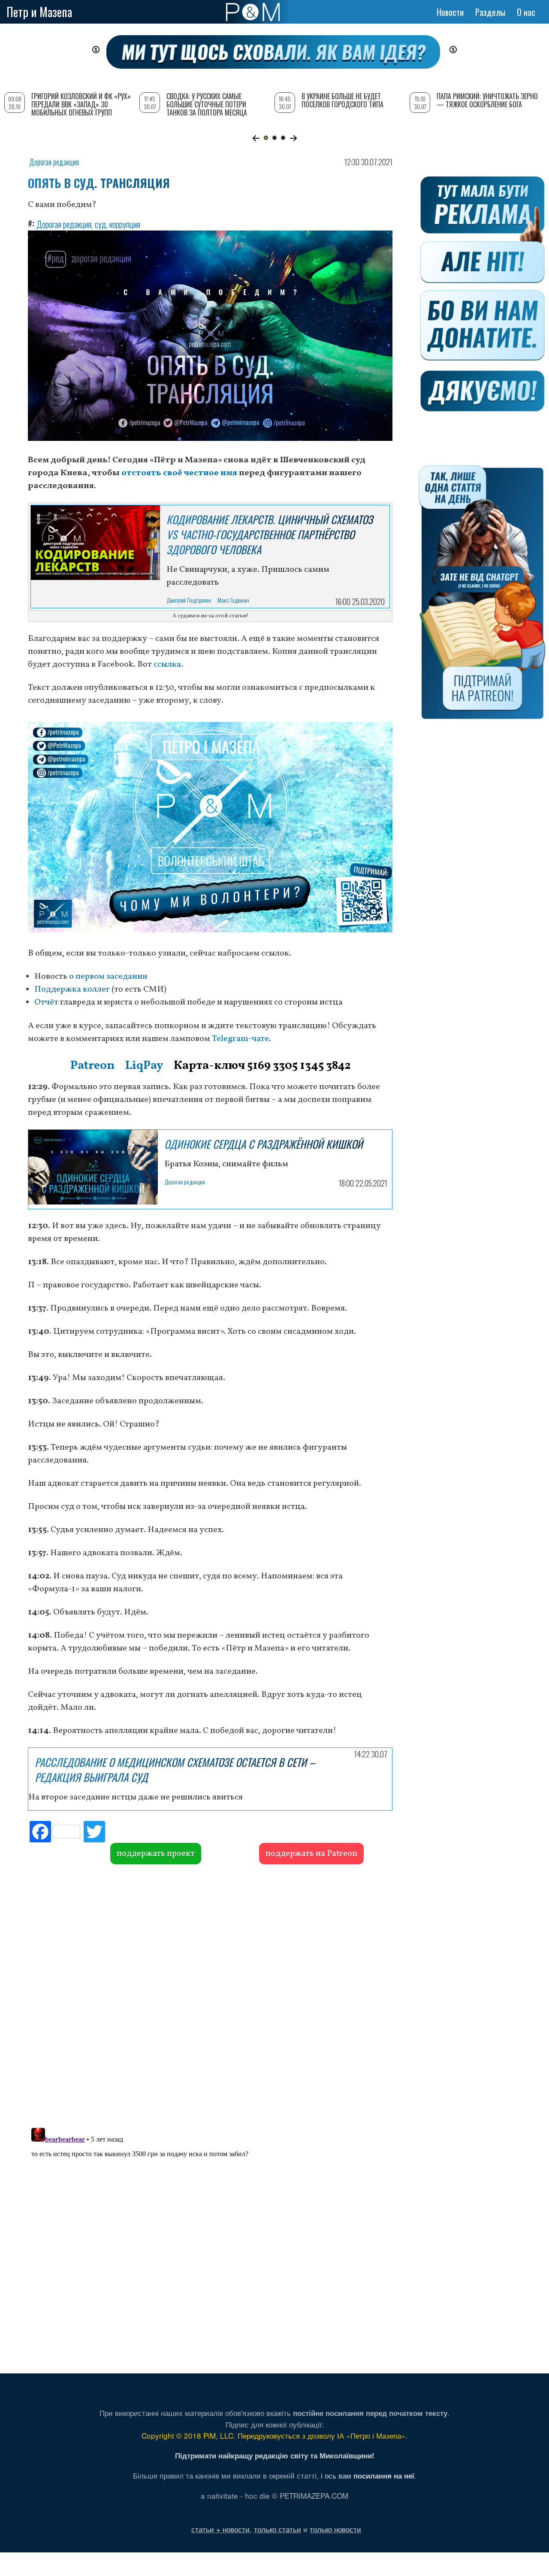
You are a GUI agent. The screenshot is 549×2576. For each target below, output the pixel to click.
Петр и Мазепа (39, 12)
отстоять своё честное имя (180, 473)
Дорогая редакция (54, 162)
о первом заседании (108, 977)
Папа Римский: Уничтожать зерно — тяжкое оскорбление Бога (487, 100)
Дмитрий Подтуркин (189, 600)
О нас (526, 12)
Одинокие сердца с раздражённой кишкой (264, 1144)
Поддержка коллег (72, 989)
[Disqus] (210, 1995)
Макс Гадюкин (233, 600)
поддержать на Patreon (311, 1854)
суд (100, 224)
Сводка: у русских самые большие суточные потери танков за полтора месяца (207, 104)
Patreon (92, 1066)
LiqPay (144, 1066)
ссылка (167, 664)
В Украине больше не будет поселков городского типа (342, 100)
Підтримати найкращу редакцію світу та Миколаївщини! (275, 2455)
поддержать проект (156, 1854)
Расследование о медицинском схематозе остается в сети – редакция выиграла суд (175, 1769)
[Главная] (253, 12)
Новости (450, 12)
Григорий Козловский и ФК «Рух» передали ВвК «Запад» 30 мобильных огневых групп (81, 104)
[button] (256, 138)
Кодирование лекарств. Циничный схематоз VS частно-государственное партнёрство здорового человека (270, 534)
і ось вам (368, 2475)
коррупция (125, 224)
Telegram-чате (240, 1039)
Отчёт (46, 1002)
